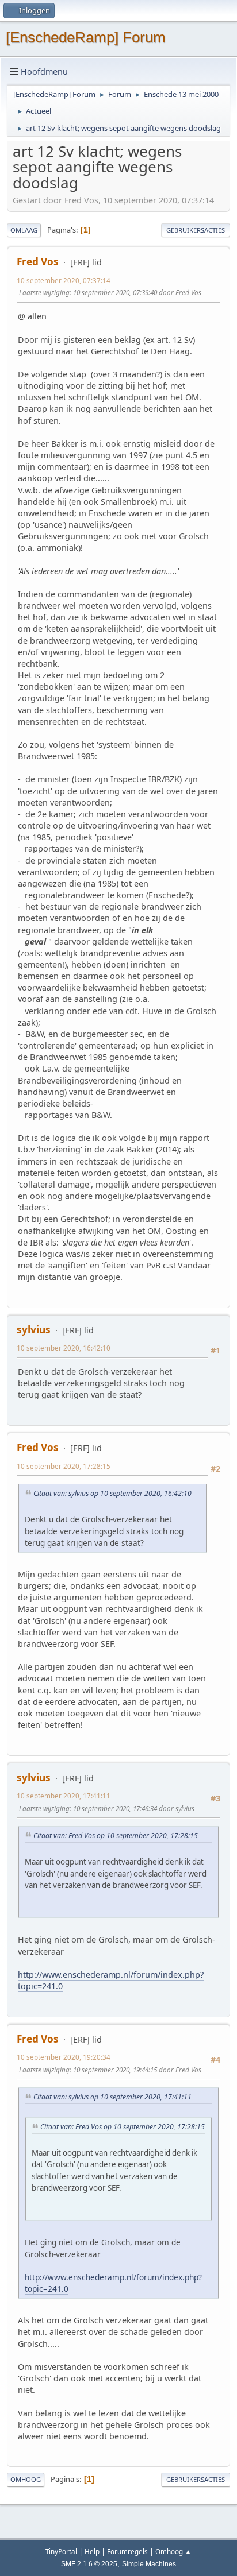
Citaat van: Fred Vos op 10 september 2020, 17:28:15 (116, 1836)
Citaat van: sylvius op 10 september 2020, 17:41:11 (112, 2097)
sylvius (34, 1330)
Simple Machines (149, 2564)
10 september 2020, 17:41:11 (64, 1796)
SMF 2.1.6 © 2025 (89, 2564)
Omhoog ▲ (173, 2552)
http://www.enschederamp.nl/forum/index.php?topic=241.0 (111, 1980)
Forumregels (127, 2552)
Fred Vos (38, 262)
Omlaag (24, 230)
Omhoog (26, 2479)
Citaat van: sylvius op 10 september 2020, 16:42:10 (112, 1493)
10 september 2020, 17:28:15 (64, 1466)
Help (92, 2552)
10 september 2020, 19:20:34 (64, 2057)
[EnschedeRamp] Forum (86, 37)
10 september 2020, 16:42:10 (64, 1348)
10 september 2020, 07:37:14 (64, 281)
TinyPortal (61, 2552)
